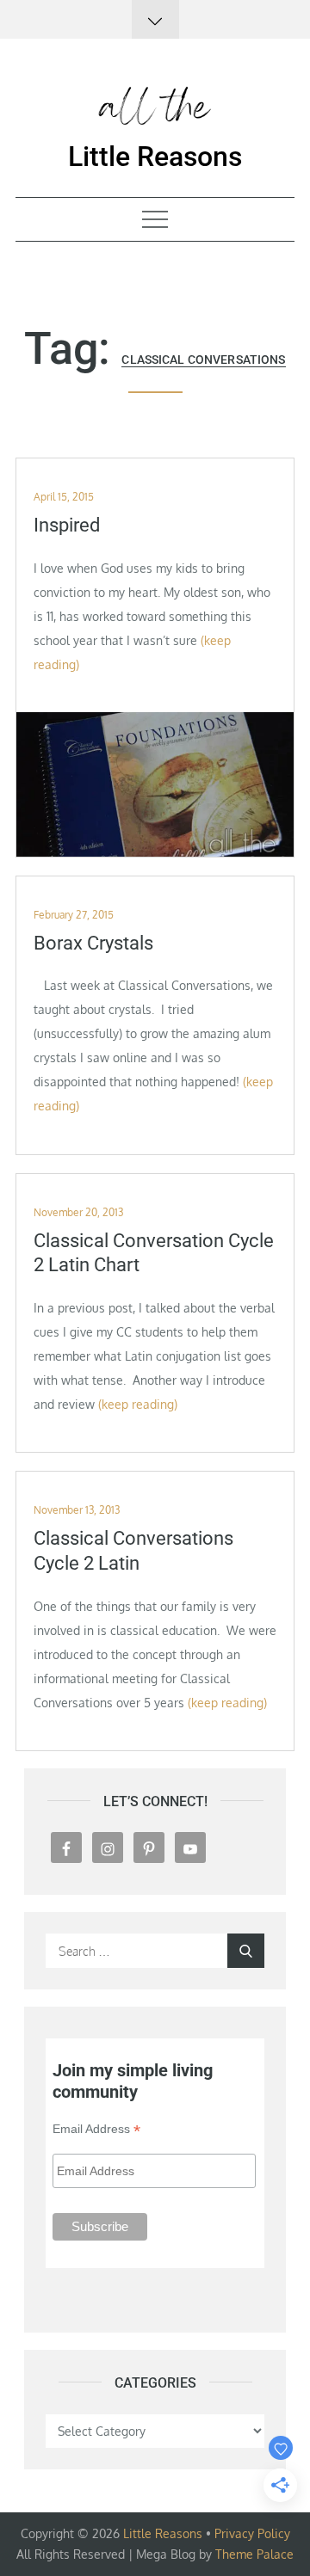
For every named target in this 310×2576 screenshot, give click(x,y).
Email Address (96, 2129)
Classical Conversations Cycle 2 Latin (133, 1551)
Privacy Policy (252, 2533)
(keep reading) (138, 1404)
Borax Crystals (93, 943)
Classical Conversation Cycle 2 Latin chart (154, 1253)
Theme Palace (254, 2554)
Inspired (67, 525)
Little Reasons (155, 157)
